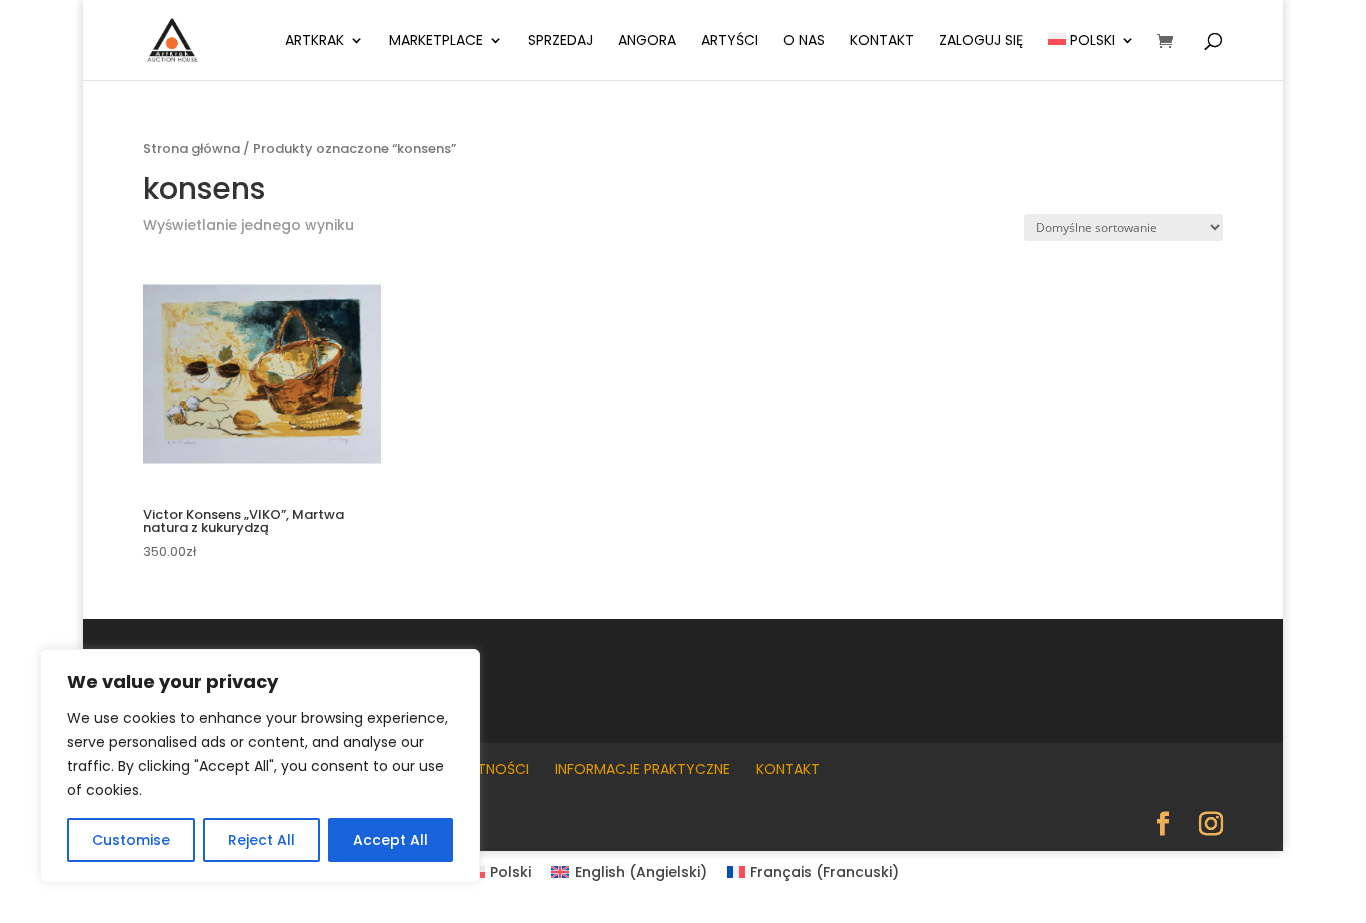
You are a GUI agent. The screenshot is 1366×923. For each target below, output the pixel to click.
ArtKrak (314, 41)
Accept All (390, 840)
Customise (131, 840)
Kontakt (882, 41)
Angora (647, 41)
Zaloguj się (981, 41)
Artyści (729, 41)
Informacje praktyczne (642, 769)
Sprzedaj (560, 41)
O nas (804, 41)
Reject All (261, 840)
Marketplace (436, 41)
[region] (260, 766)
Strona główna (191, 148)
